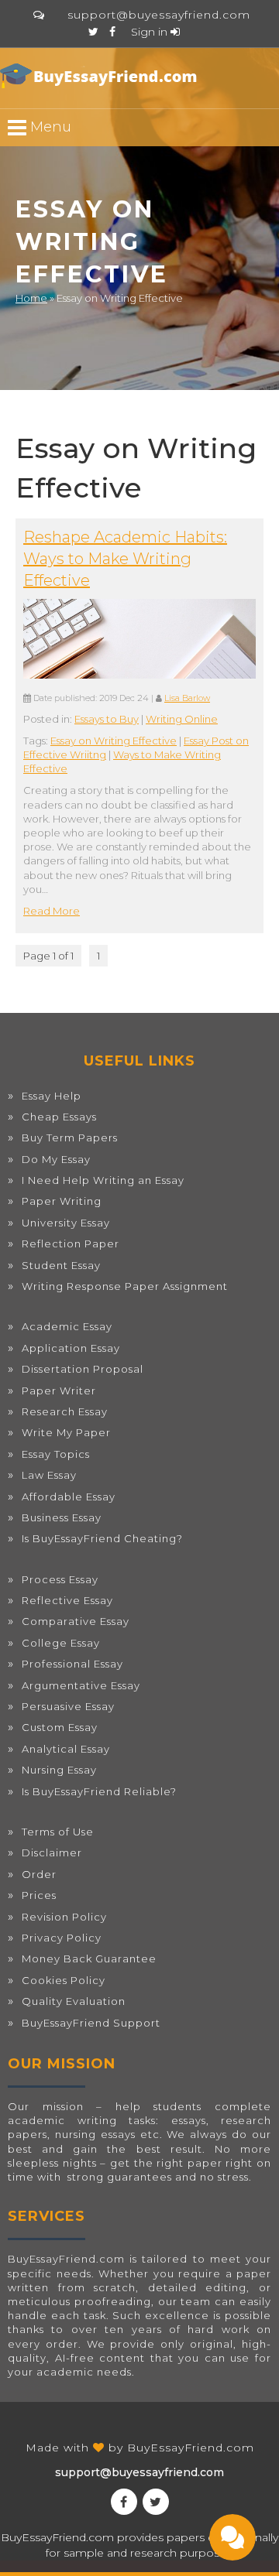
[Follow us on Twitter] (93, 32)
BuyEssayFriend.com (191, 2448)
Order (39, 1874)
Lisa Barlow (187, 698)
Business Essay (62, 1517)
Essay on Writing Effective (114, 741)
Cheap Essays (59, 1117)
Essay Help (52, 1096)
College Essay (61, 1643)
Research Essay (65, 1411)
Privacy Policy (62, 1938)
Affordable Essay (69, 1497)
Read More (52, 911)
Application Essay (71, 1348)
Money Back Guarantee (89, 1959)
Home (31, 298)
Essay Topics (56, 1454)
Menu (49, 127)
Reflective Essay (67, 1600)
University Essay (66, 1223)
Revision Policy (64, 1917)
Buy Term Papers (70, 1137)
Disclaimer (52, 1852)
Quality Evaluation (74, 2001)
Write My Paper (66, 1432)
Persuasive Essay (68, 1706)
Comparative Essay (76, 1621)
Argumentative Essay (81, 1685)
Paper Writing (62, 1201)
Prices (39, 1895)
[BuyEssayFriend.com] (101, 76)
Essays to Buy (107, 719)
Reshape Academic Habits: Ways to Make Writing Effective (125, 559)
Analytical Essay (66, 1749)
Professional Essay (72, 1664)
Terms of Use (58, 1832)
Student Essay (61, 1265)
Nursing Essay (59, 1770)
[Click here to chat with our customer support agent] (39, 15)
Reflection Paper (71, 1244)
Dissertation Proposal (83, 1369)
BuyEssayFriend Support (91, 2023)
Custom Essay (60, 1727)
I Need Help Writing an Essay (103, 1180)
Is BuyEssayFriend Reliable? (99, 1791)
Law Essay (49, 1475)
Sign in (151, 32)
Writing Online (182, 719)
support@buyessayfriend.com (159, 15)
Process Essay (60, 1579)
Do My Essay (56, 1159)
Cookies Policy (64, 1980)
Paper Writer (59, 1391)
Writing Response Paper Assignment (125, 1286)
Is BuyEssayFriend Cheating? (102, 1538)
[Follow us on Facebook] (112, 32)
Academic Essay (67, 1326)
